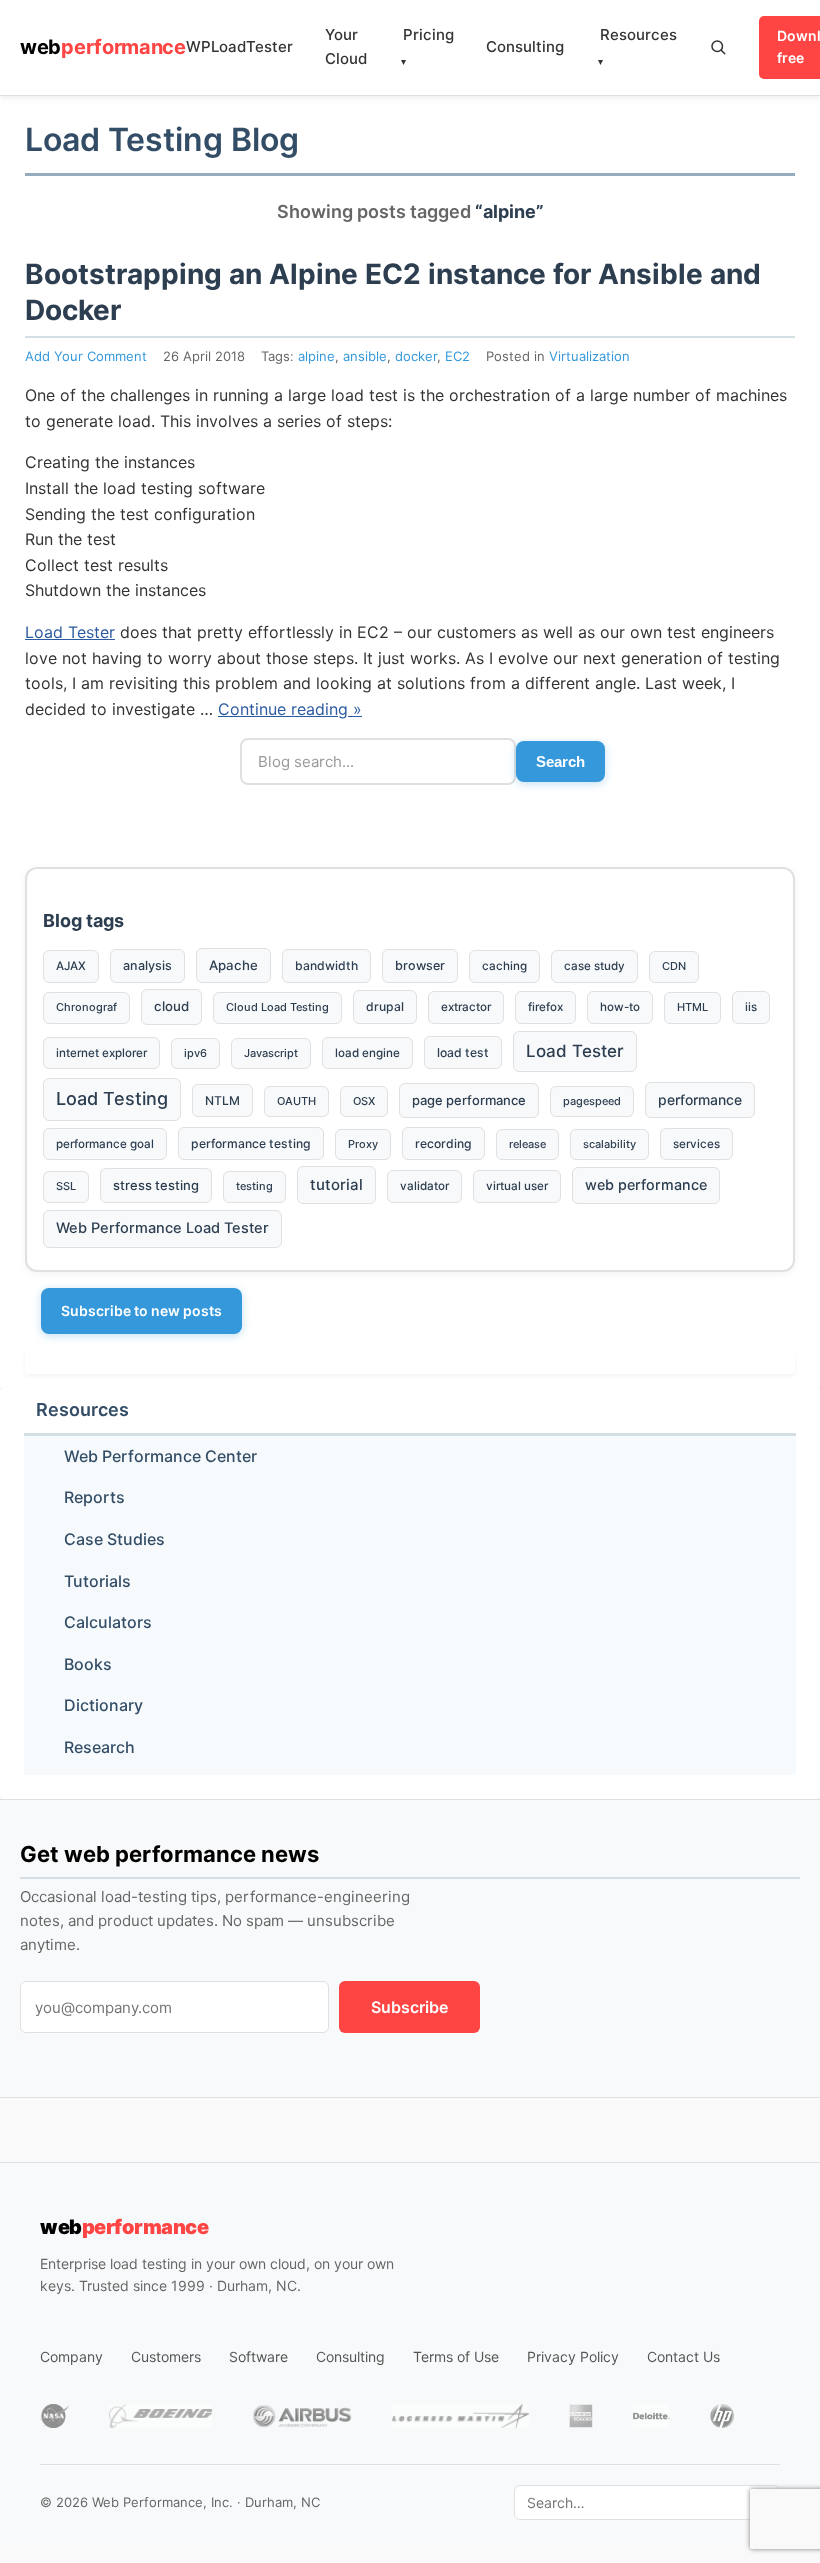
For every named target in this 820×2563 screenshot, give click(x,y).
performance (700, 1099)
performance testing (251, 1143)
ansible (365, 356)
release (527, 1144)
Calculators (108, 1622)
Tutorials (97, 1581)
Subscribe (409, 2007)
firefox (545, 1007)
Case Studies (114, 1539)
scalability (609, 1144)
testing (254, 1186)
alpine (316, 356)
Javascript (271, 1053)
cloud (171, 1006)
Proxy (363, 1144)
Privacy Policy (573, 2356)
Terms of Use (456, 2356)
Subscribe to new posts (141, 1310)
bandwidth (326, 965)
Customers (166, 2356)
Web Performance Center (160, 1456)
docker (416, 356)
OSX (364, 1101)
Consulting (525, 46)
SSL (66, 1186)
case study (594, 966)
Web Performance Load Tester (162, 1228)
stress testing (156, 1185)
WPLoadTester (239, 46)
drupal (385, 1006)
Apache (233, 965)
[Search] (718, 47)
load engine (367, 1053)
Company (71, 2356)
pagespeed (592, 1101)
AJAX (71, 966)
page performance (469, 1100)
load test (463, 1052)
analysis (147, 965)
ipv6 (195, 1053)
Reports (94, 1497)
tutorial (336, 1184)
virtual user (517, 1186)
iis (751, 1007)
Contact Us (683, 2356)
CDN (674, 966)
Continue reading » (290, 709)
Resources (637, 46)
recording (443, 1143)
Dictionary (103, 1705)
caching (504, 966)
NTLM (222, 1100)
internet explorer (101, 1053)
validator (424, 1186)
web (103, 47)
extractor (466, 1007)
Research (99, 1747)
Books (88, 1664)
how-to (620, 1007)
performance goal (105, 1144)
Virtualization (589, 356)
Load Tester (70, 632)
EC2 (457, 356)
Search (560, 761)
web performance (646, 1184)
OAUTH (296, 1101)
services (696, 1144)
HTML (692, 1007)
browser (420, 965)
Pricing (427, 46)
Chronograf (86, 1007)
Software (258, 2356)
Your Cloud (346, 46)
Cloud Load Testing (277, 1007)
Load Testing (112, 1098)
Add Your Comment (86, 356)
